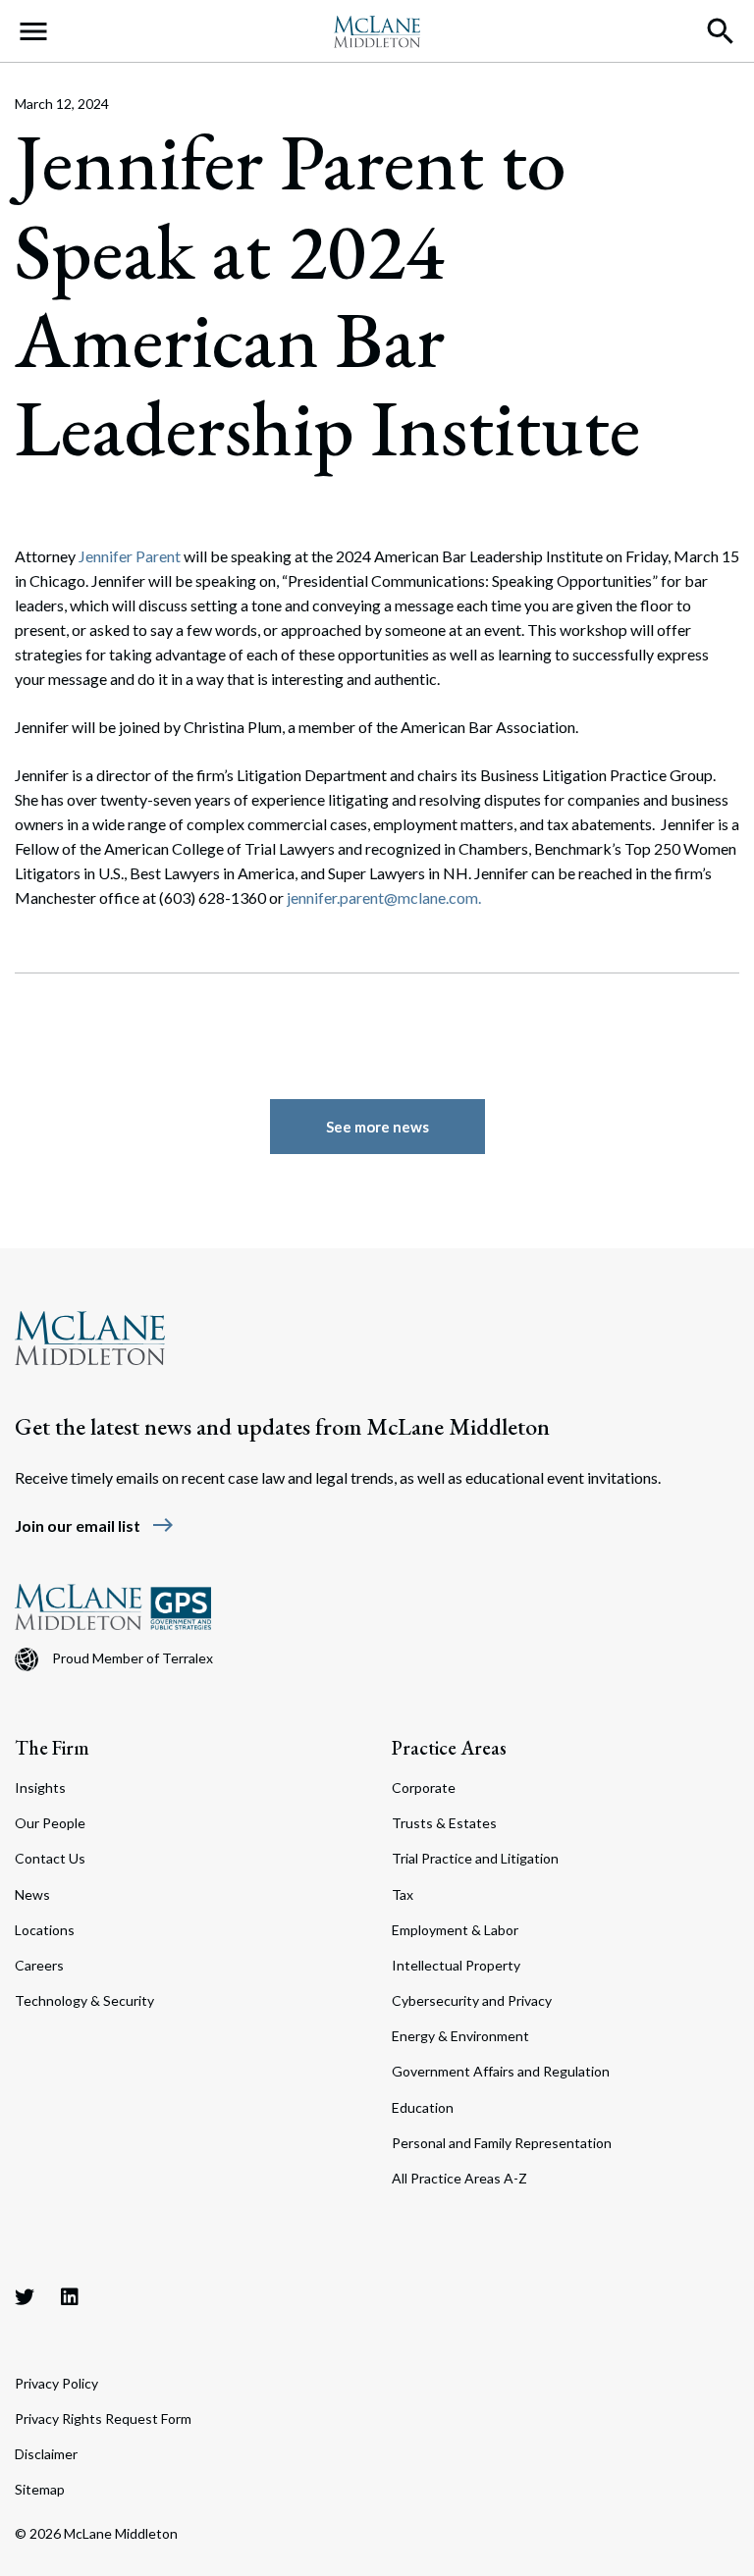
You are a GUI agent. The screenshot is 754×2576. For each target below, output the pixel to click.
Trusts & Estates (444, 1823)
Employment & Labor (455, 1930)
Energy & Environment (460, 2036)
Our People (50, 1823)
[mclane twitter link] (25, 2296)
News (32, 1894)
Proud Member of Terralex (133, 1658)
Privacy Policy (56, 2383)
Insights (40, 1787)
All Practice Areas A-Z (459, 2178)
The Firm (52, 1748)
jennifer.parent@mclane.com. (384, 897)
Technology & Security (84, 2000)
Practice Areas (449, 1748)
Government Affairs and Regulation (501, 2071)
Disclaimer (46, 2454)
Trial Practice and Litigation (475, 1858)
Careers (39, 1965)
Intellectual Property (456, 1965)
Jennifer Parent (130, 556)
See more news (377, 1127)
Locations (45, 1930)
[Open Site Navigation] (33, 31)
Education (423, 2107)
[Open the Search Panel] (721, 31)
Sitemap (40, 2489)
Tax (403, 1894)
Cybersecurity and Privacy (472, 2000)
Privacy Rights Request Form (103, 2418)
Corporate (424, 1787)
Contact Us (50, 1858)
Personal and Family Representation (502, 2143)
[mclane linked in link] (70, 2296)
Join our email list (95, 1525)
